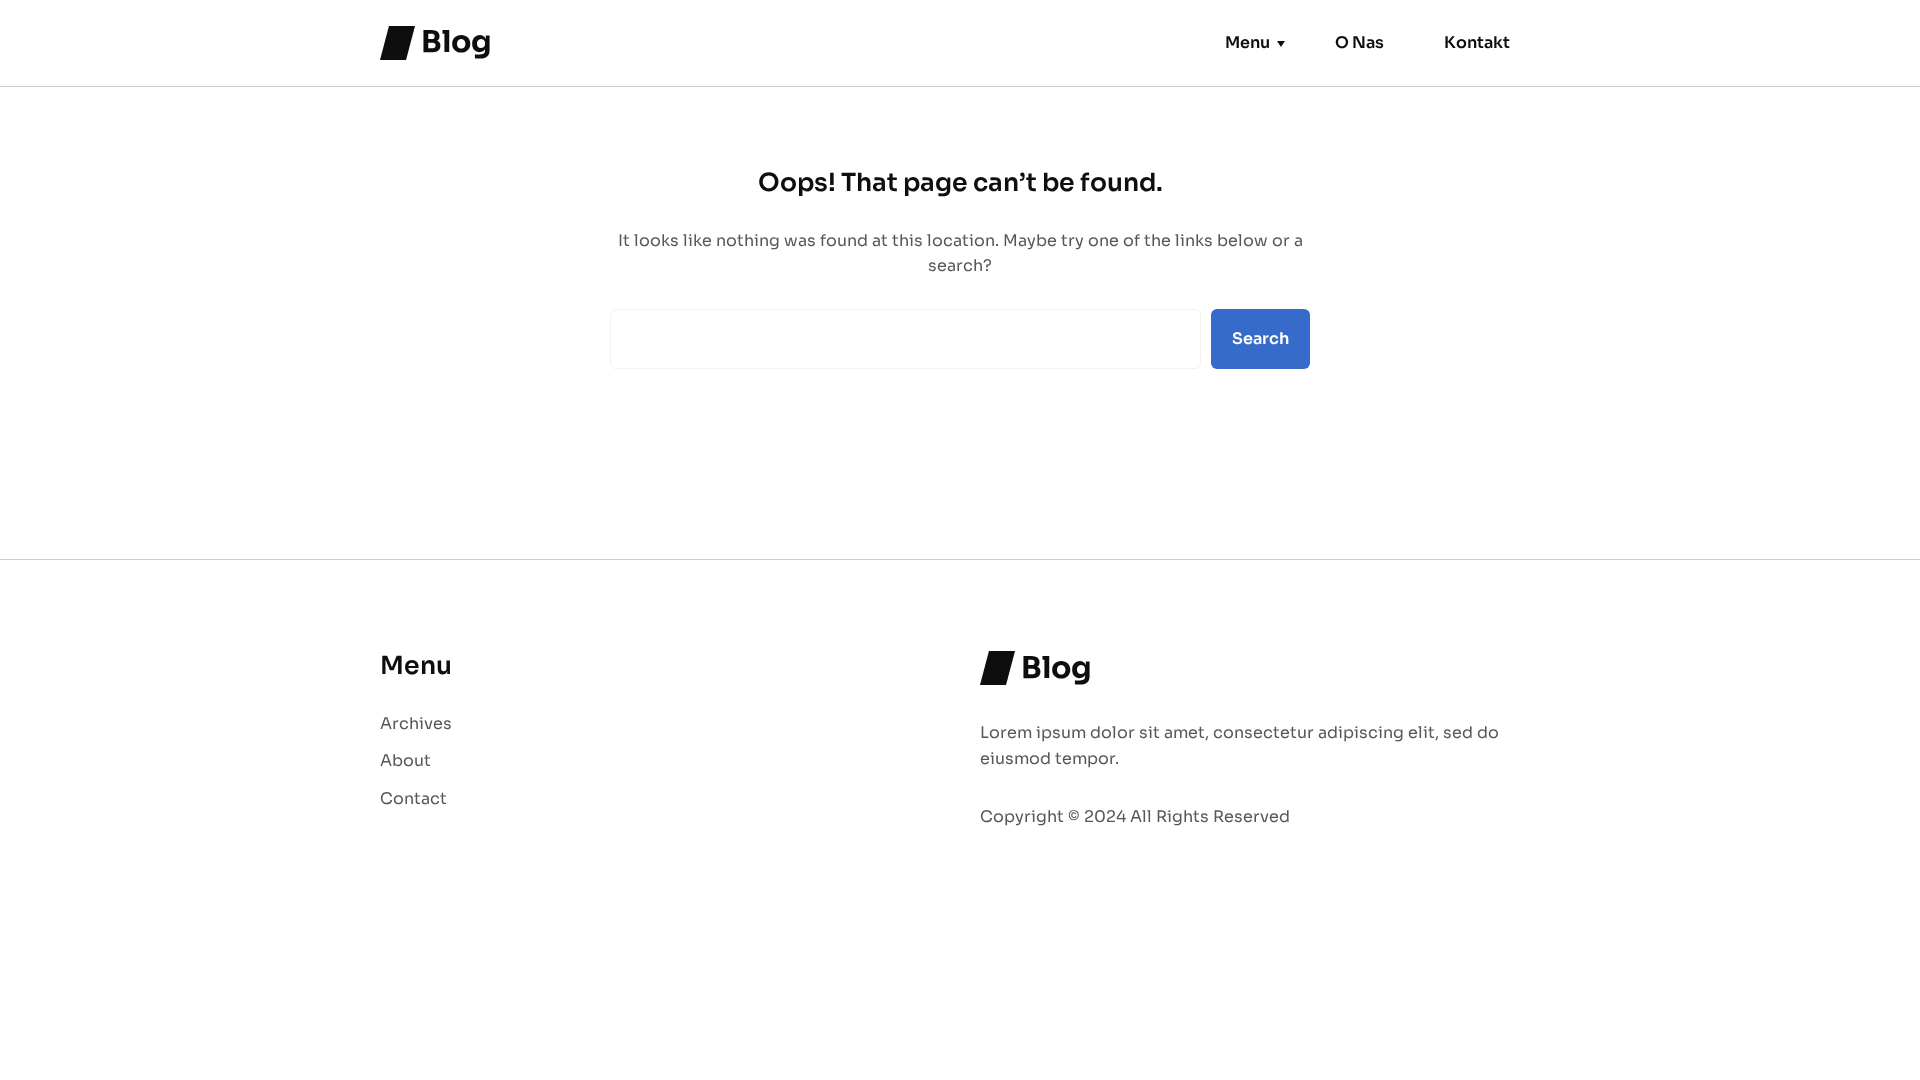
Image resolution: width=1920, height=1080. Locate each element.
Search (1260, 338)
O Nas (1359, 42)
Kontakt (1477, 42)
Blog (456, 42)
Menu (1247, 42)
